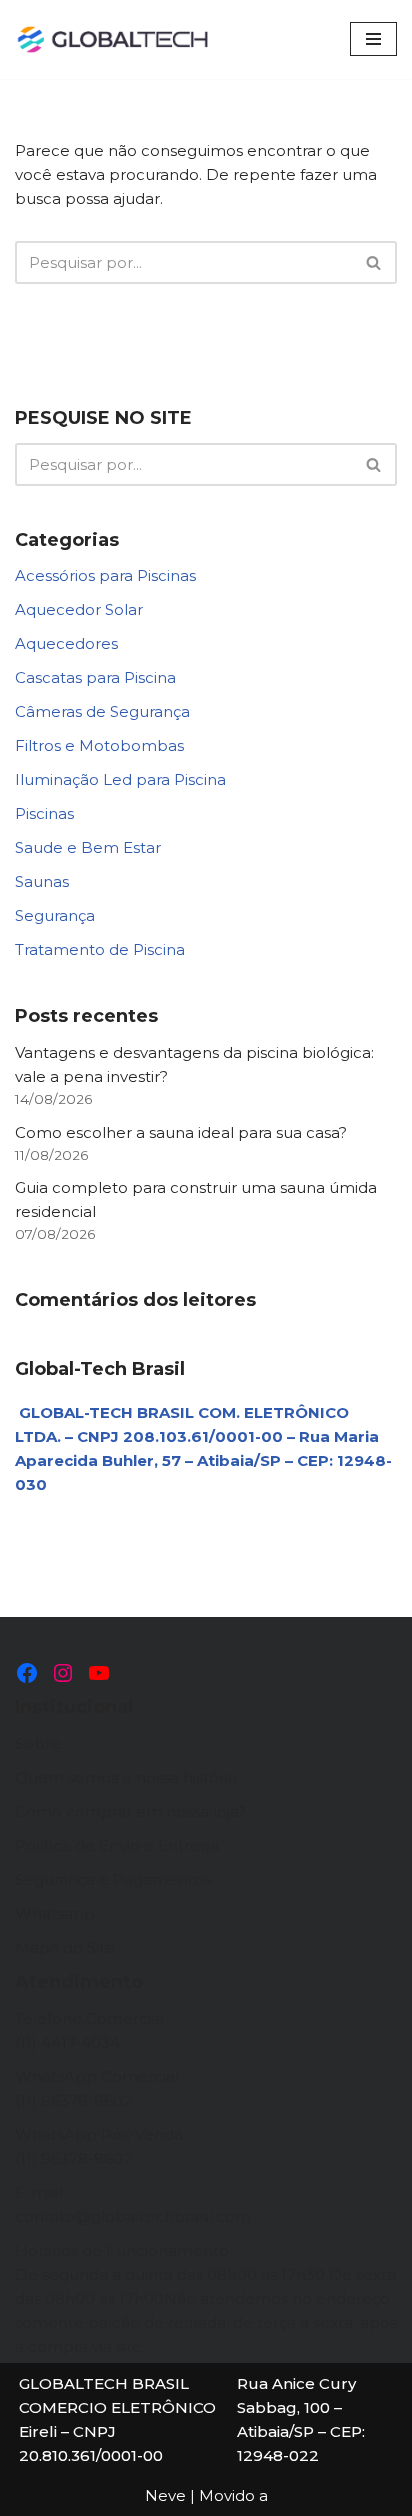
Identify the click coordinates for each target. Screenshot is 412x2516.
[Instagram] (63, 1673)
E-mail (133, 2204)
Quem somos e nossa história (126, 1777)
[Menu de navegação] (373, 39)
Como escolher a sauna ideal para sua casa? (181, 1132)
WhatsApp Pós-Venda (99, 2146)
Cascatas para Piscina (95, 677)
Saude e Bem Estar (88, 847)
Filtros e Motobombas (99, 745)
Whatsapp (55, 1913)
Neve (165, 2495)
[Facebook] (27, 1673)
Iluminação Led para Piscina (120, 779)
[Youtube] (99, 1673)
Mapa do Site (65, 1947)
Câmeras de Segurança (102, 711)
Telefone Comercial (89, 2030)
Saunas (42, 881)
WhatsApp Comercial (97, 2088)
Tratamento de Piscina (100, 949)
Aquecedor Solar (79, 609)
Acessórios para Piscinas (105, 575)
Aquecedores (66, 643)
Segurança (55, 915)
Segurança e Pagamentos (113, 1879)
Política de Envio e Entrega (117, 1845)
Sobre (38, 1743)
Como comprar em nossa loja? (130, 1811)
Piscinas (44, 813)
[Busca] (374, 262)
